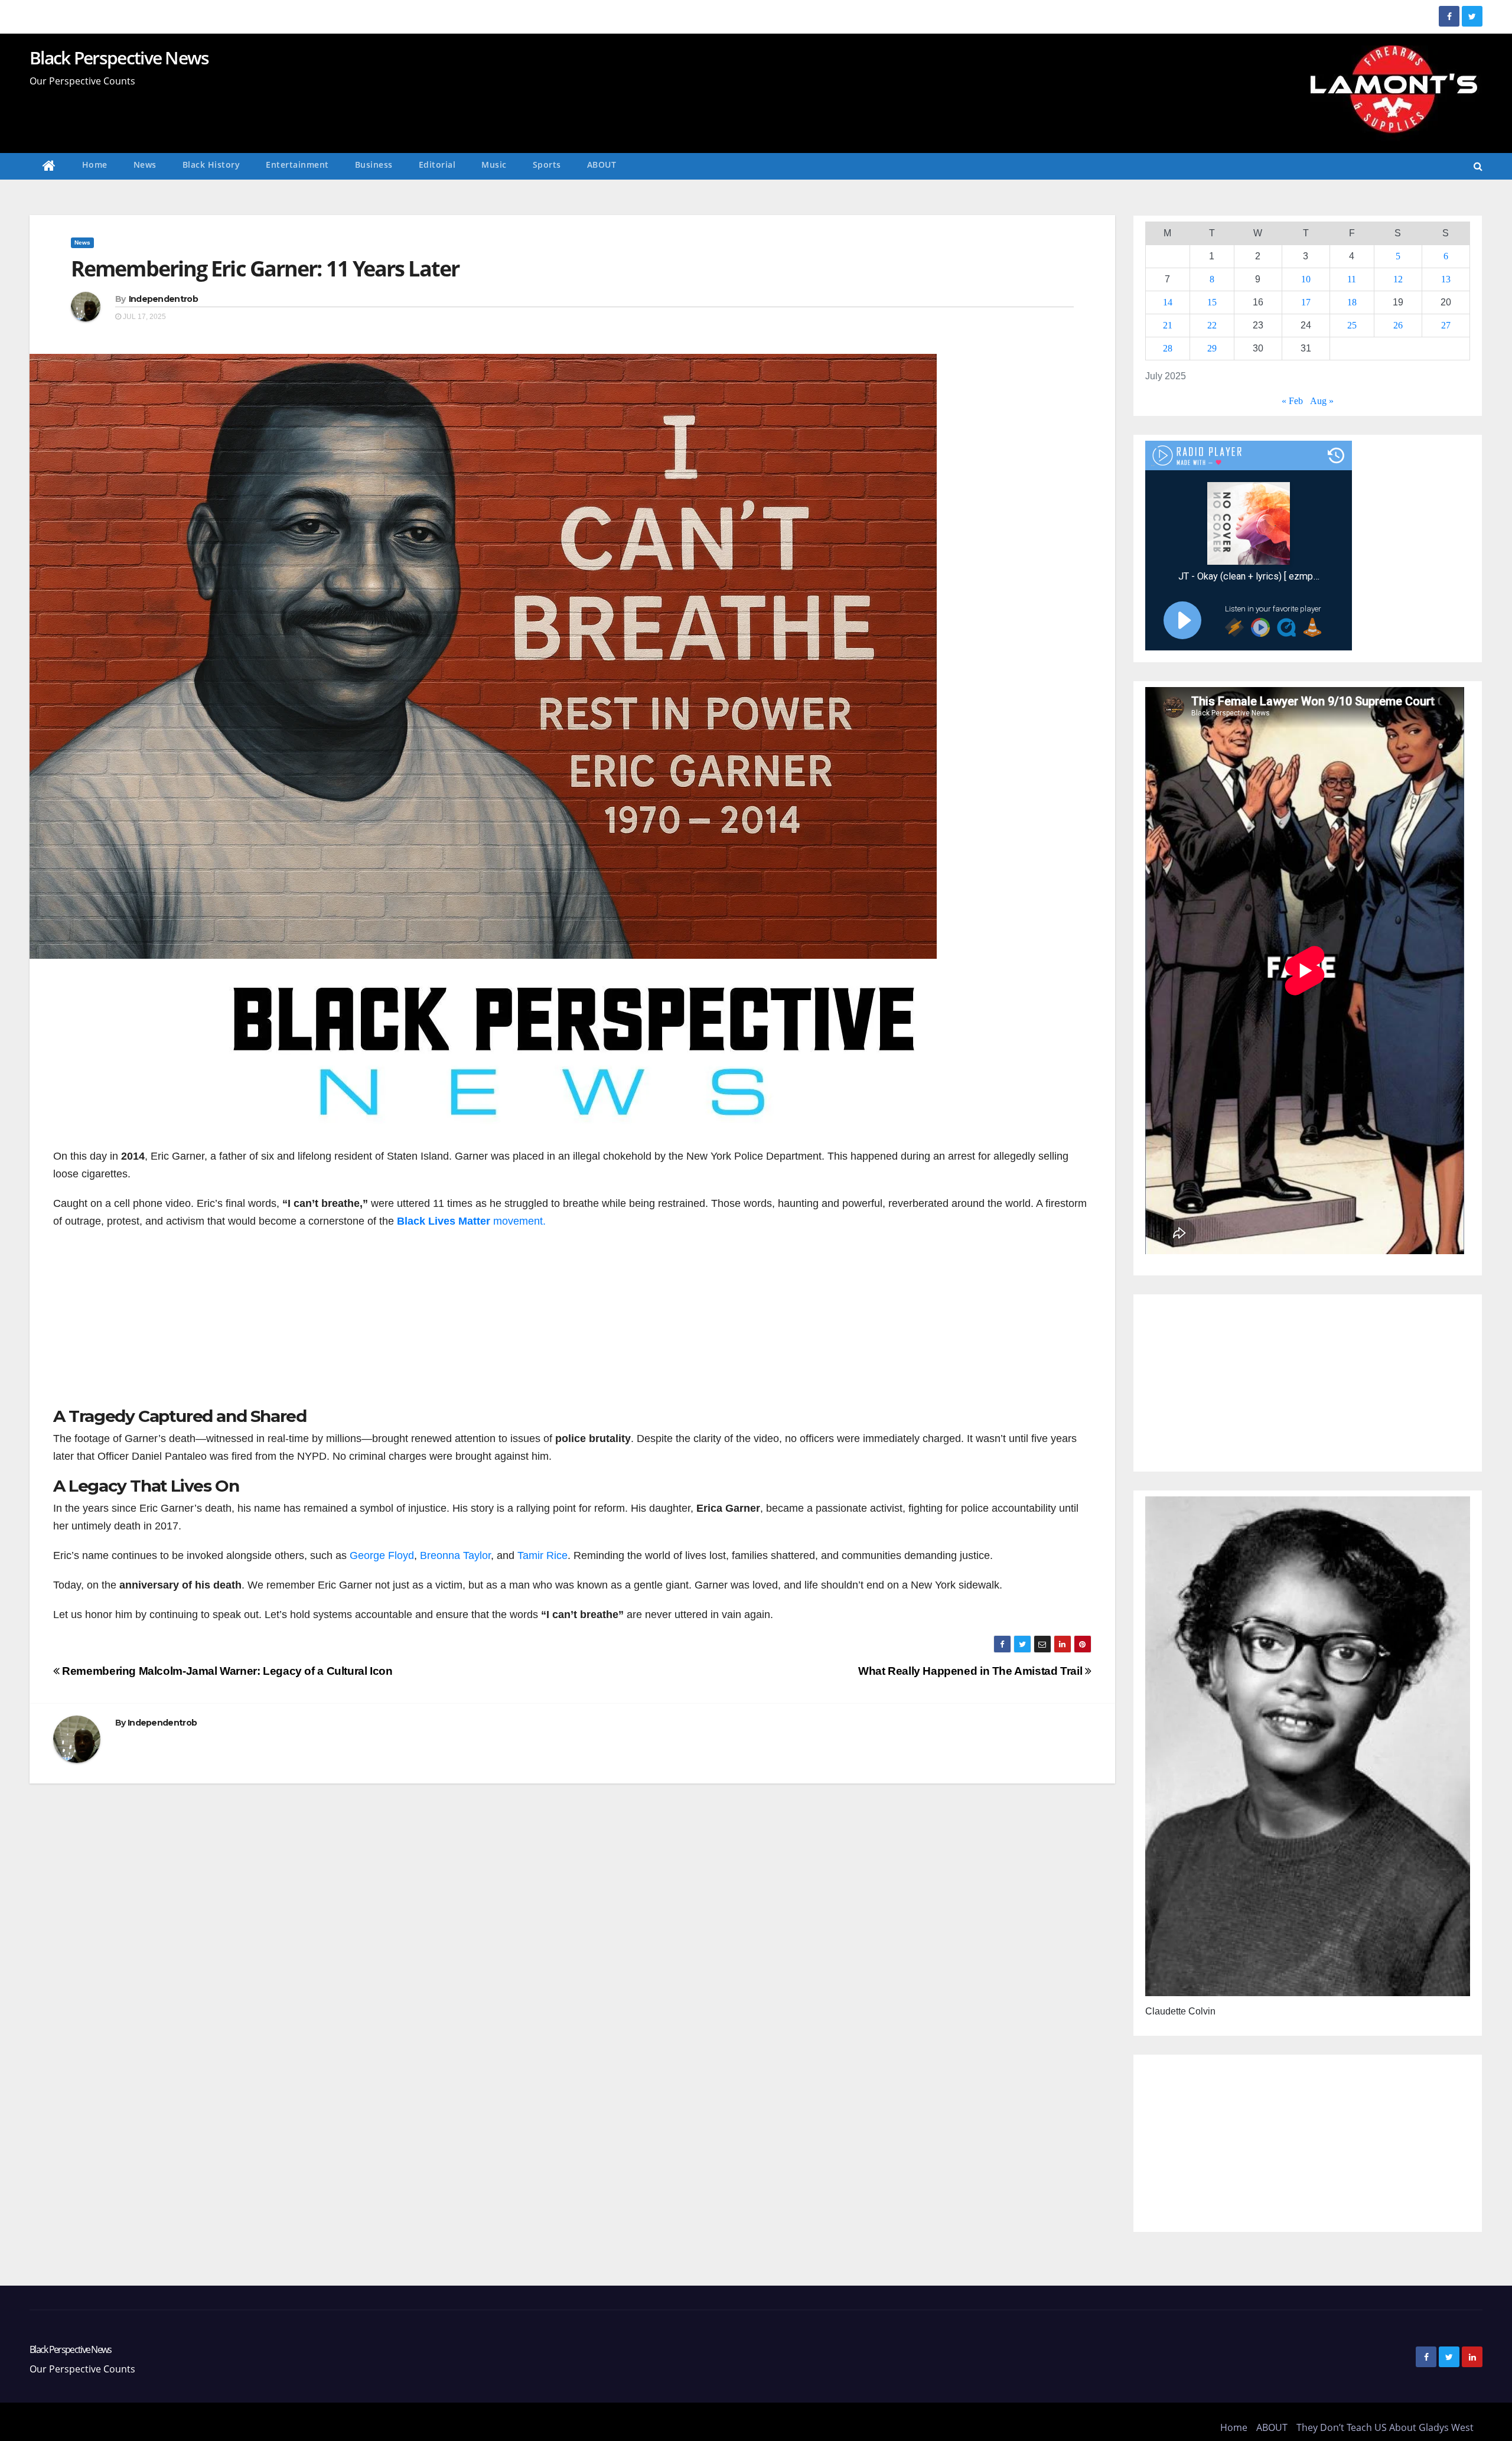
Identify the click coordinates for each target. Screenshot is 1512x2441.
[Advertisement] (572, 1324)
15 (1212, 302)
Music (494, 165)
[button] (1478, 166)
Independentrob (163, 299)
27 (1446, 325)
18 (1352, 302)
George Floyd (380, 1555)
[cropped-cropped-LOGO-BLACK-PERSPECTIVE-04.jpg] (572, 1059)
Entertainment (297, 165)
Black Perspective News (119, 58)
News (145, 165)
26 (1398, 325)
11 (1352, 279)
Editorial (437, 165)
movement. (471, 1221)
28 (1168, 348)
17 (1306, 302)
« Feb (1292, 401)
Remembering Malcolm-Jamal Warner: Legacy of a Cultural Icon (226, 1671)
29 (1212, 348)
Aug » (1322, 401)
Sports (547, 165)
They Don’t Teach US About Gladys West (1385, 2427)
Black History (211, 165)
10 (1306, 279)
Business (374, 165)
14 (1168, 302)
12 (1398, 279)
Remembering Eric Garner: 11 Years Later (265, 268)
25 (1352, 325)
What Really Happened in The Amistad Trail (972, 1671)
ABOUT (602, 165)
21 (1168, 325)
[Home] (49, 166)
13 (1446, 279)
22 (1212, 325)
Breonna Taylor (455, 1555)
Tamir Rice (542, 1555)
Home (95, 165)
